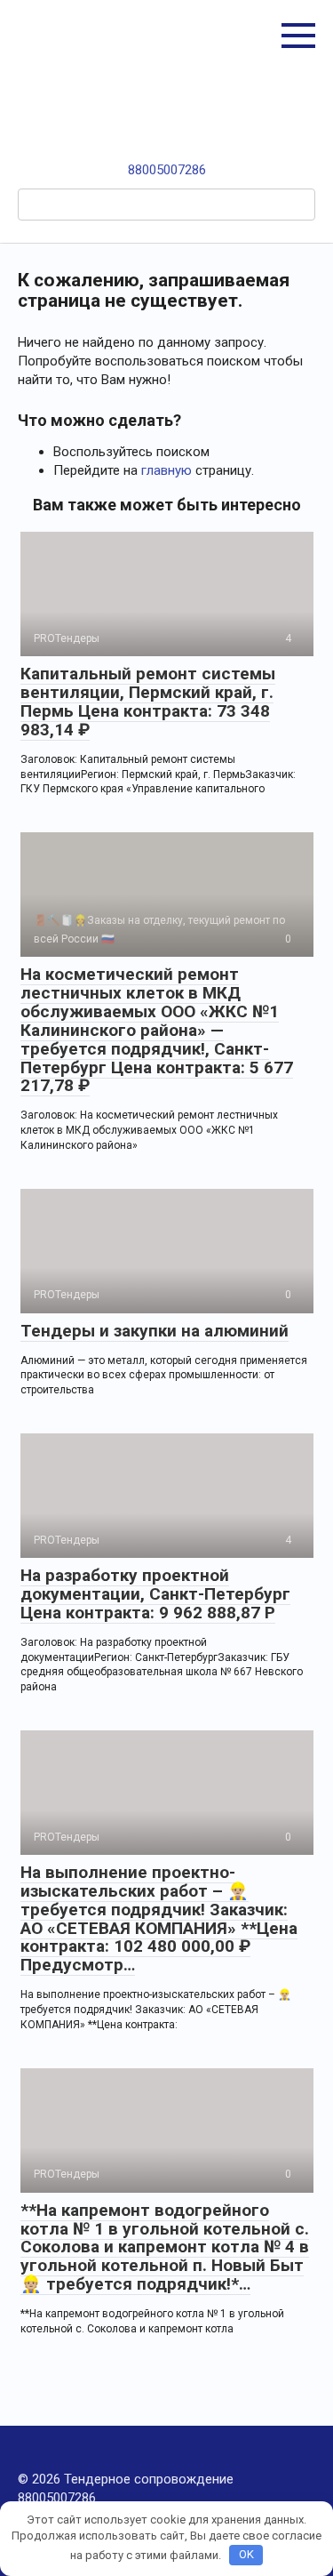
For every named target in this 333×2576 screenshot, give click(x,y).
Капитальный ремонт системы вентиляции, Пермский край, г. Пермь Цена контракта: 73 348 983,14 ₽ (148, 702)
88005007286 (167, 170)
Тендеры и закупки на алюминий (155, 1331)
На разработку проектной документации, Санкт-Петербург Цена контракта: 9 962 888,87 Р (155, 1594)
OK (246, 2554)
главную (166, 470)
